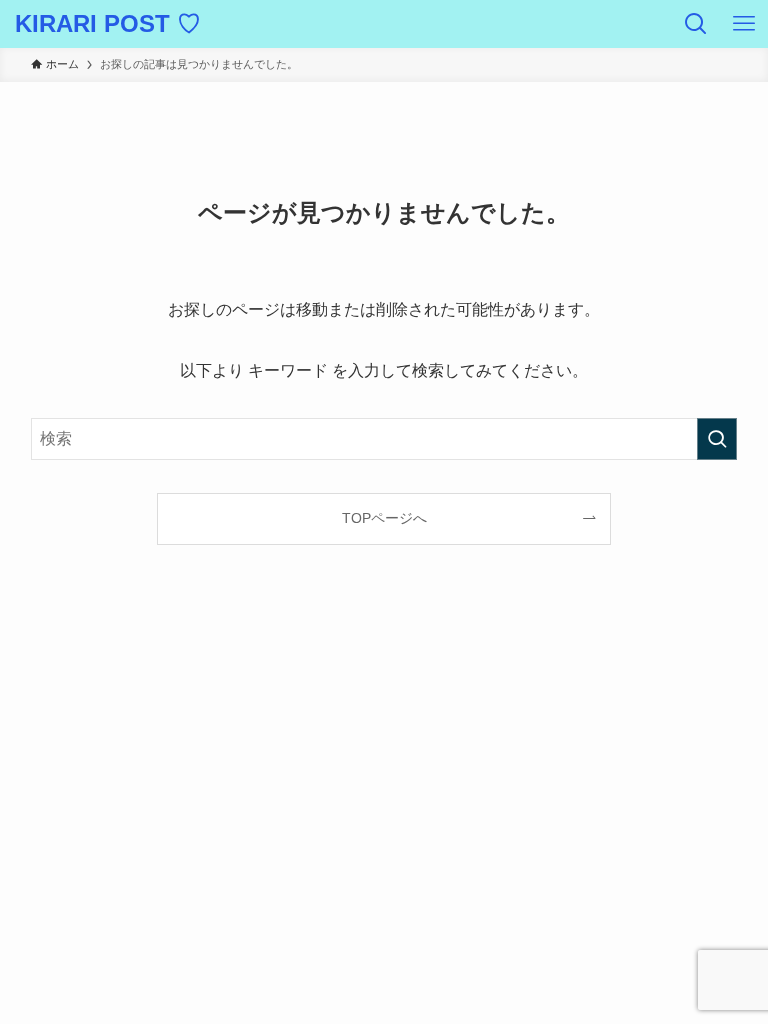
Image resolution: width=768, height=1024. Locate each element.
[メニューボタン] (744, 24)
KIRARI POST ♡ (108, 24)
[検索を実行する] (717, 439)
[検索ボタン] (696, 24)
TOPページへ (384, 518)
